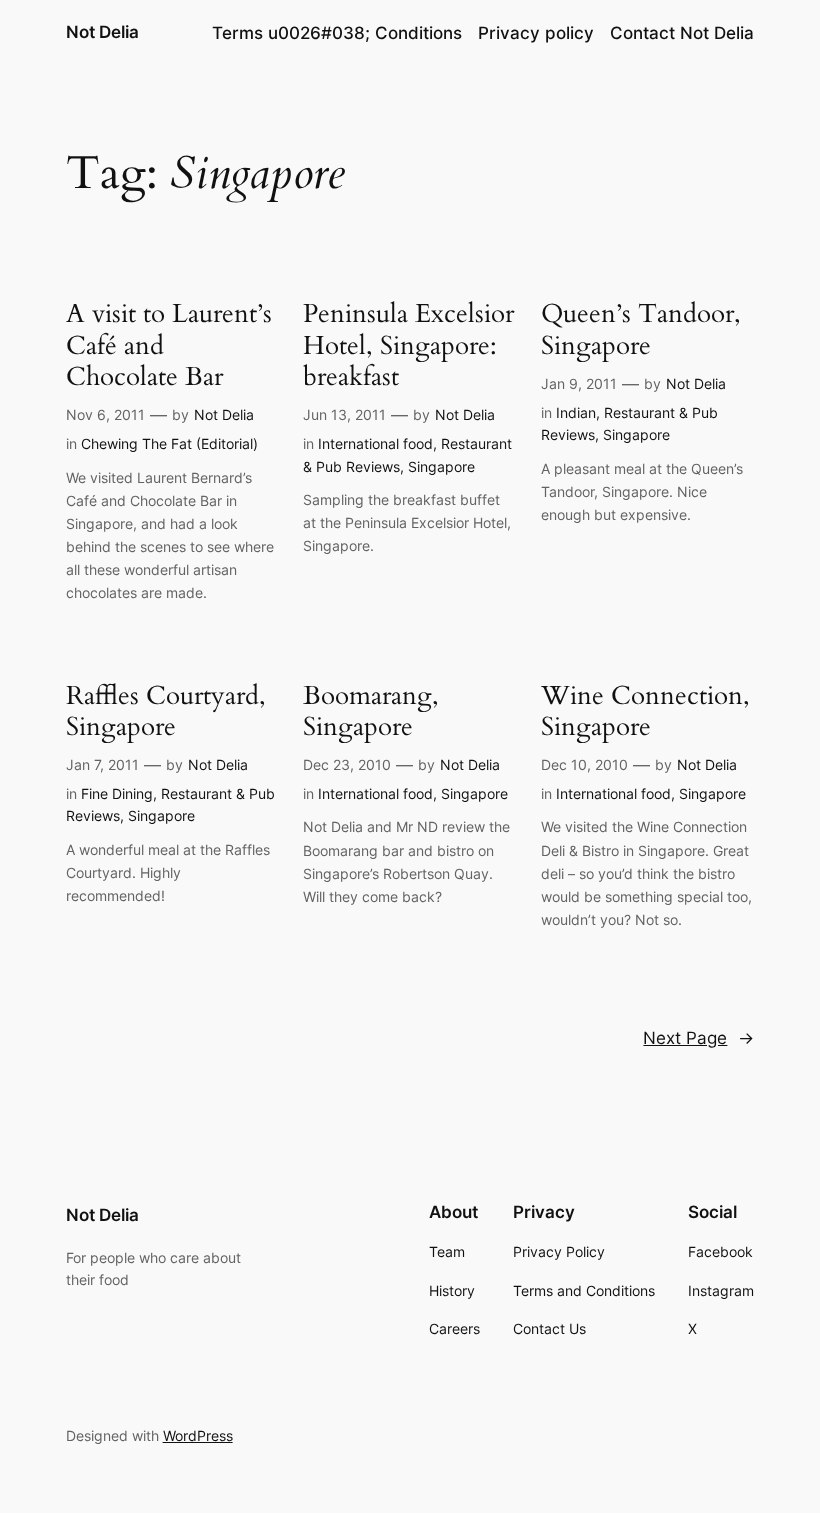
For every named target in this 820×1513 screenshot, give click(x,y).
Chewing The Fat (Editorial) (169, 443)
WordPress (198, 1435)
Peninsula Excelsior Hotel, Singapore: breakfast (408, 345)
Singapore (441, 466)
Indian (576, 412)
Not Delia (102, 32)
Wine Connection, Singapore (645, 711)
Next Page (698, 1038)
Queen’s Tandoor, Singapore (641, 329)
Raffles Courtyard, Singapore (166, 711)
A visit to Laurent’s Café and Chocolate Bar (169, 345)
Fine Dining (117, 793)
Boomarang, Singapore (371, 711)
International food (375, 443)
